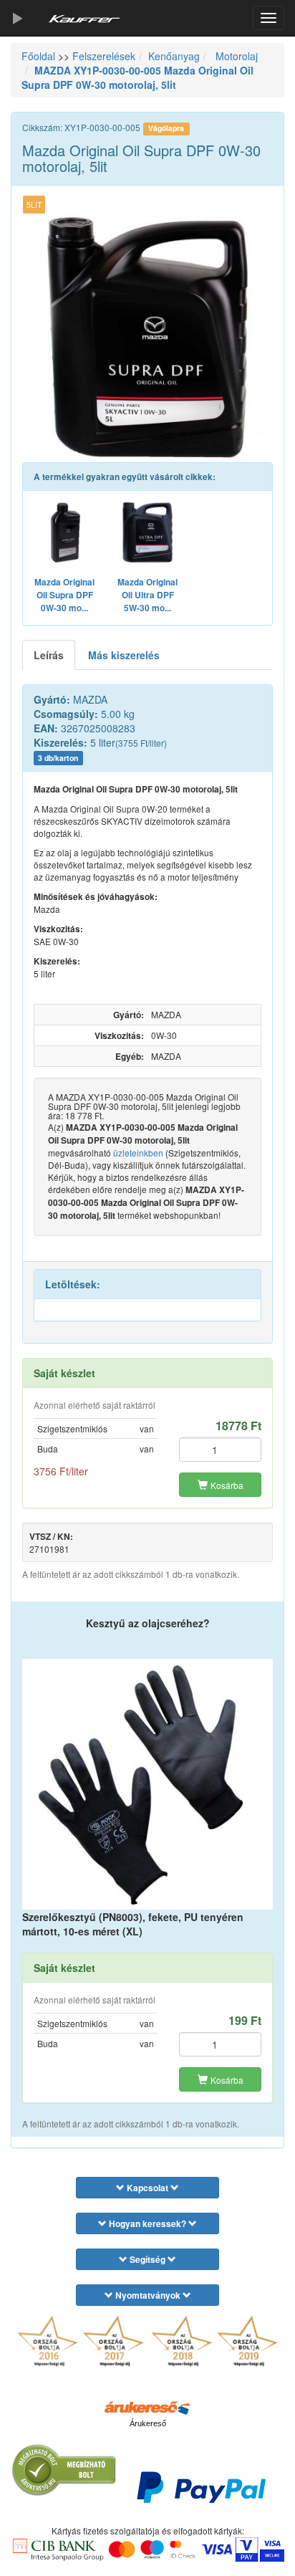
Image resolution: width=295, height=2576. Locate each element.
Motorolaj (235, 56)
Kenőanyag (174, 56)
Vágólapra (166, 128)
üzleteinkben (138, 1153)
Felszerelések (104, 56)
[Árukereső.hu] (147, 2407)
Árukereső (148, 2423)
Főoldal (38, 56)
